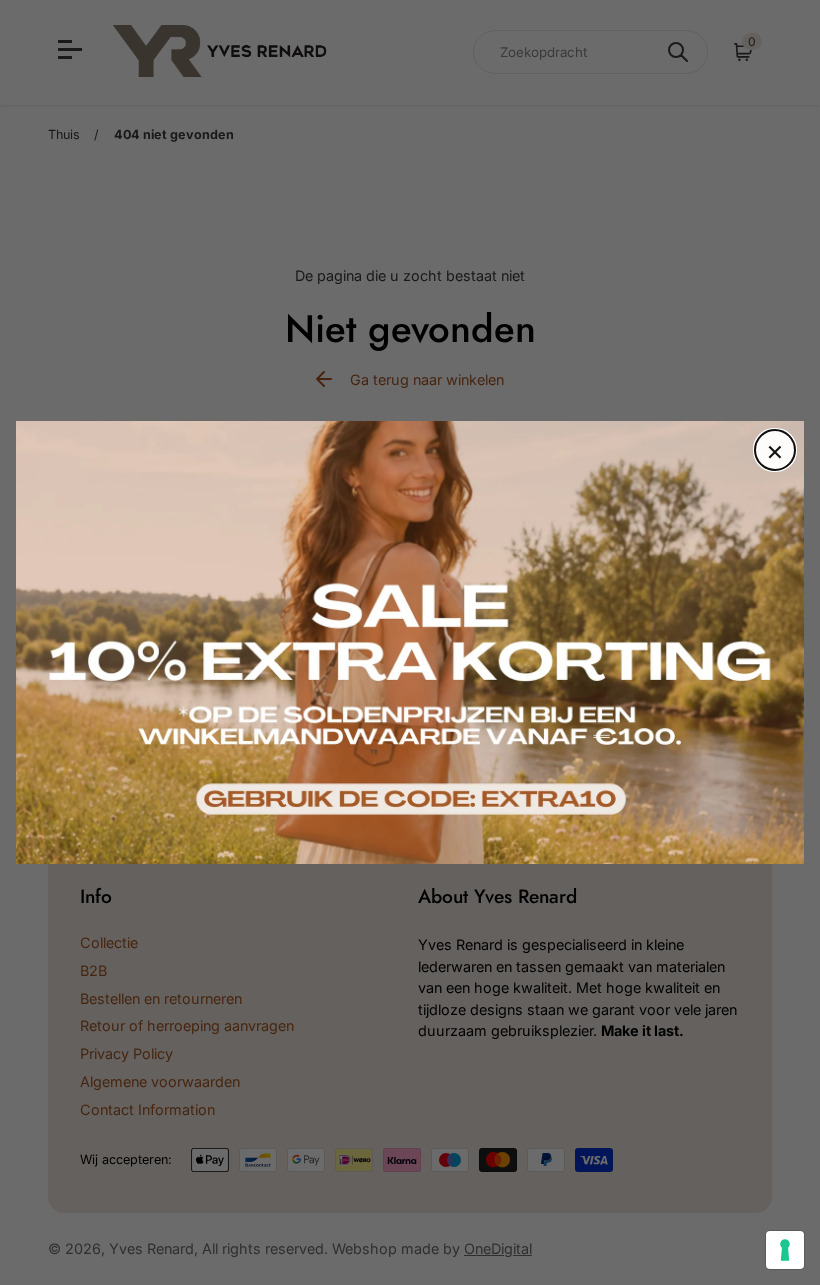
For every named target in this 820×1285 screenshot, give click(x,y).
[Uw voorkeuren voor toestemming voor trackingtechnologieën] (785, 1250)
